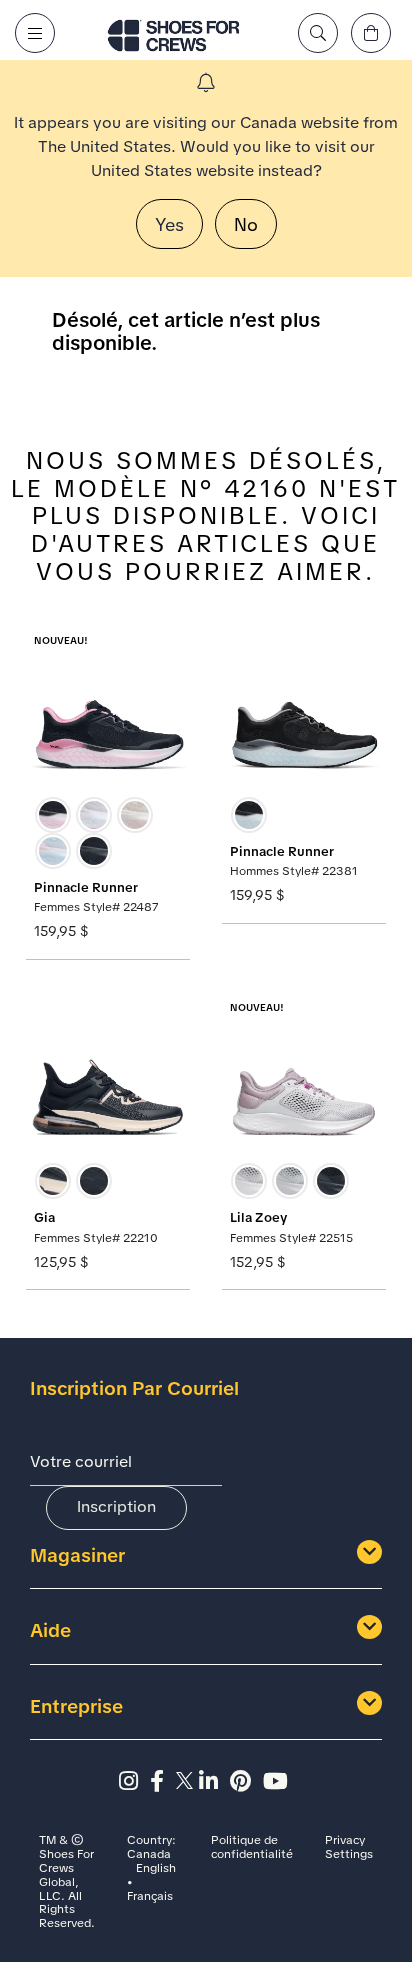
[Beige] (135, 815)
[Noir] (94, 851)
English (156, 1869)
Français (150, 1897)
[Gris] (249, 1181)
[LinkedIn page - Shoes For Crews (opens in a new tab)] (214, 1781)
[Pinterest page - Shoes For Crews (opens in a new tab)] (246, 1781)
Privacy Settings (349, 1848)
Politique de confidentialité (252, 1848)
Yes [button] (169, 224)
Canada (149, 1855)
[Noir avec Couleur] (53, 815)
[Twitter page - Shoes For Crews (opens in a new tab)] (187, 1781)
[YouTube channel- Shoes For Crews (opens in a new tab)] (278, 1781)
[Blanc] (94, 815)
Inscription (116, 1506)
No (246, 224)
